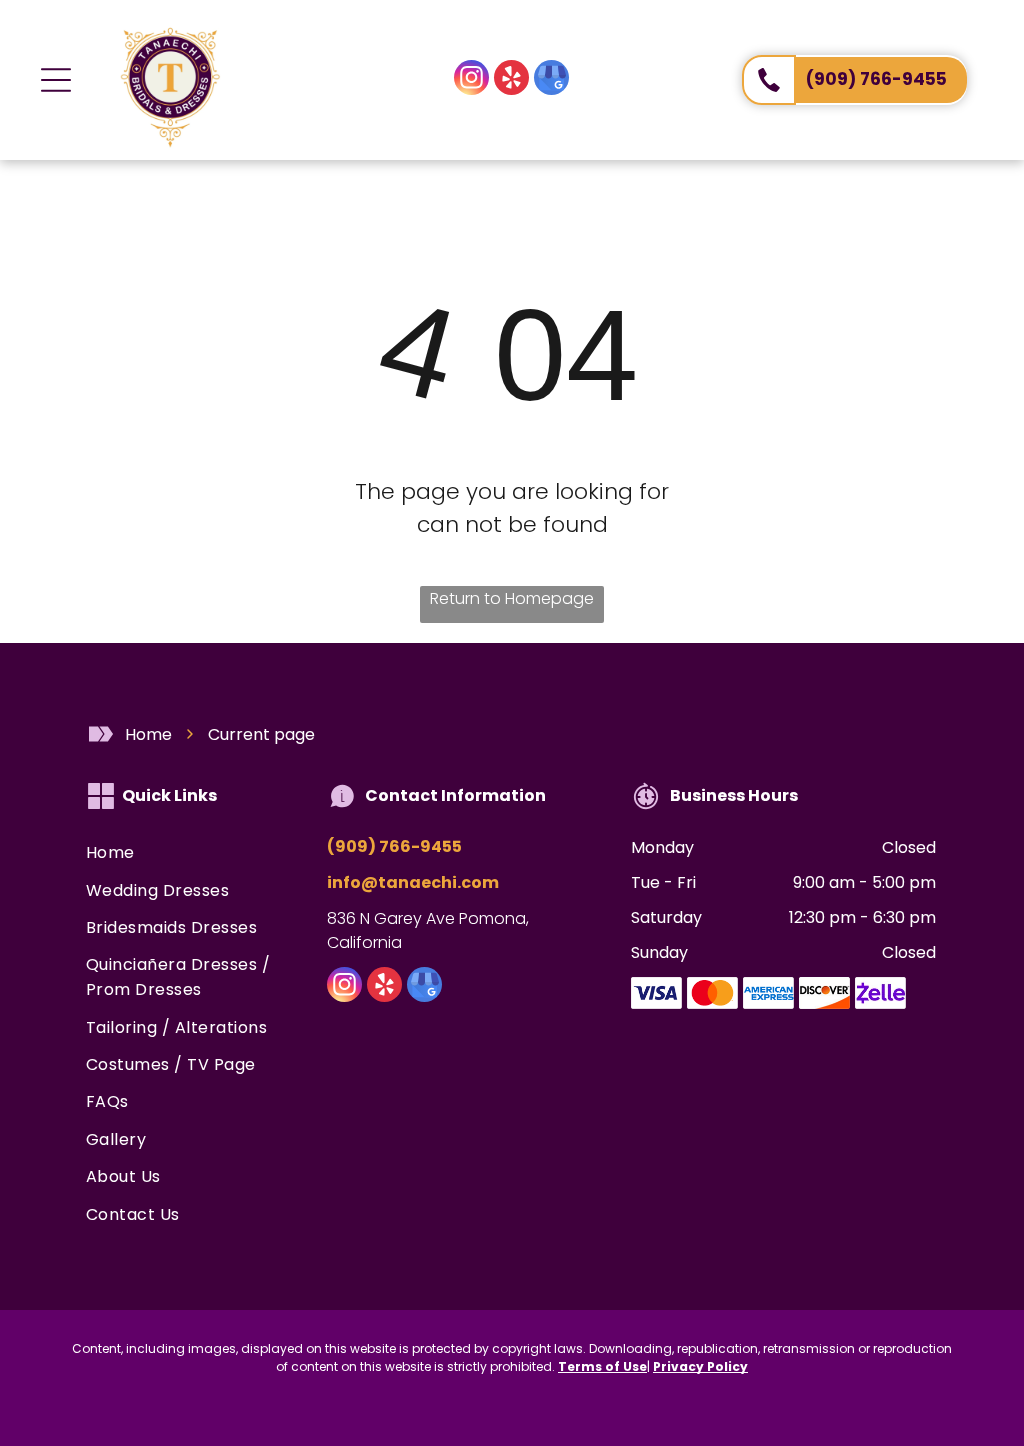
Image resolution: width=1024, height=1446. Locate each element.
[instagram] (471, 80)
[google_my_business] (551, 80)
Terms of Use (602, 1366)
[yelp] (511, 80)
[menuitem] (186, 853)
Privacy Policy (700, 1366)
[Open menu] (56, 80)
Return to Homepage (512, 598)
